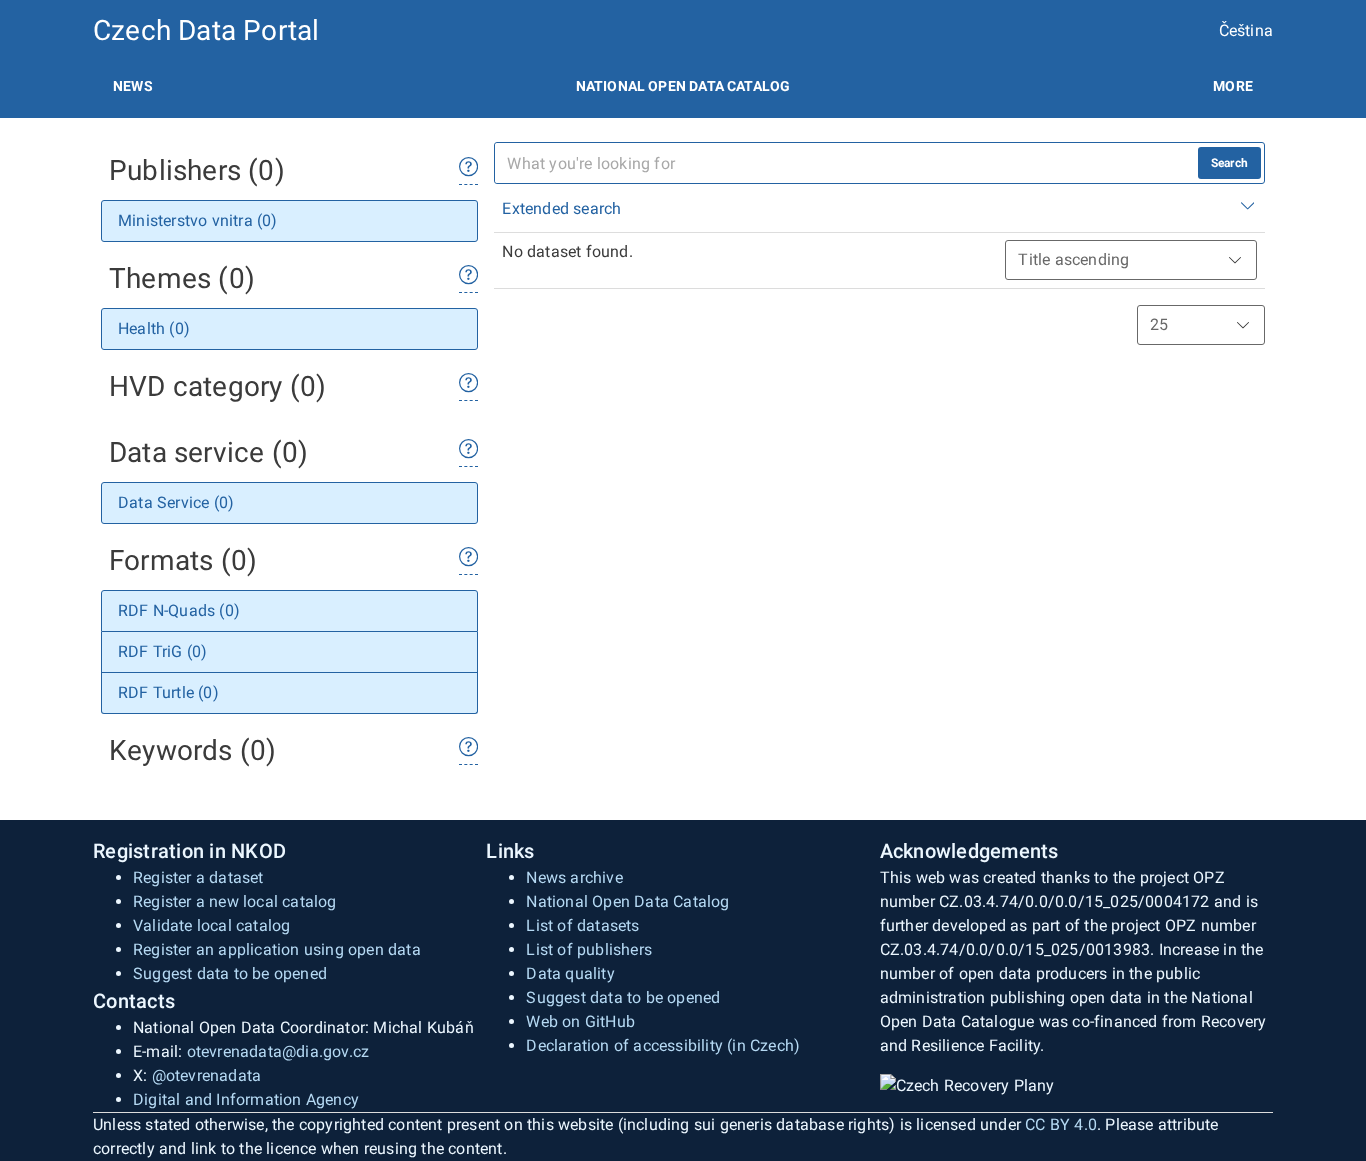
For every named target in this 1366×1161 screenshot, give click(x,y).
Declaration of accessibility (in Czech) (663, 1045)
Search (1229, 163)
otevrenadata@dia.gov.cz (278, 1051)
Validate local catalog (211, 925)
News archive (574, 877)
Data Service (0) (176, 502)
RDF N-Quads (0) (179, 610)
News (133, 86)
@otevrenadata (207, 1075)
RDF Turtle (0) (168, 692)
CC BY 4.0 (1061, 1124)
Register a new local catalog (235, 901)
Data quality (570, 973)
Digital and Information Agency (246, 1099)
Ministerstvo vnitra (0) (198, 220)
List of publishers (589, 949)
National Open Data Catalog (627, 901)
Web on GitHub (580, 1021)
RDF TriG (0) (162, 651)
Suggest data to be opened (230, 973)
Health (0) (154, 328)
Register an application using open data (277, 949)
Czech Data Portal (206, 30)
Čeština (1246, 30)
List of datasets (582, 925)
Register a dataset (198, 877)
